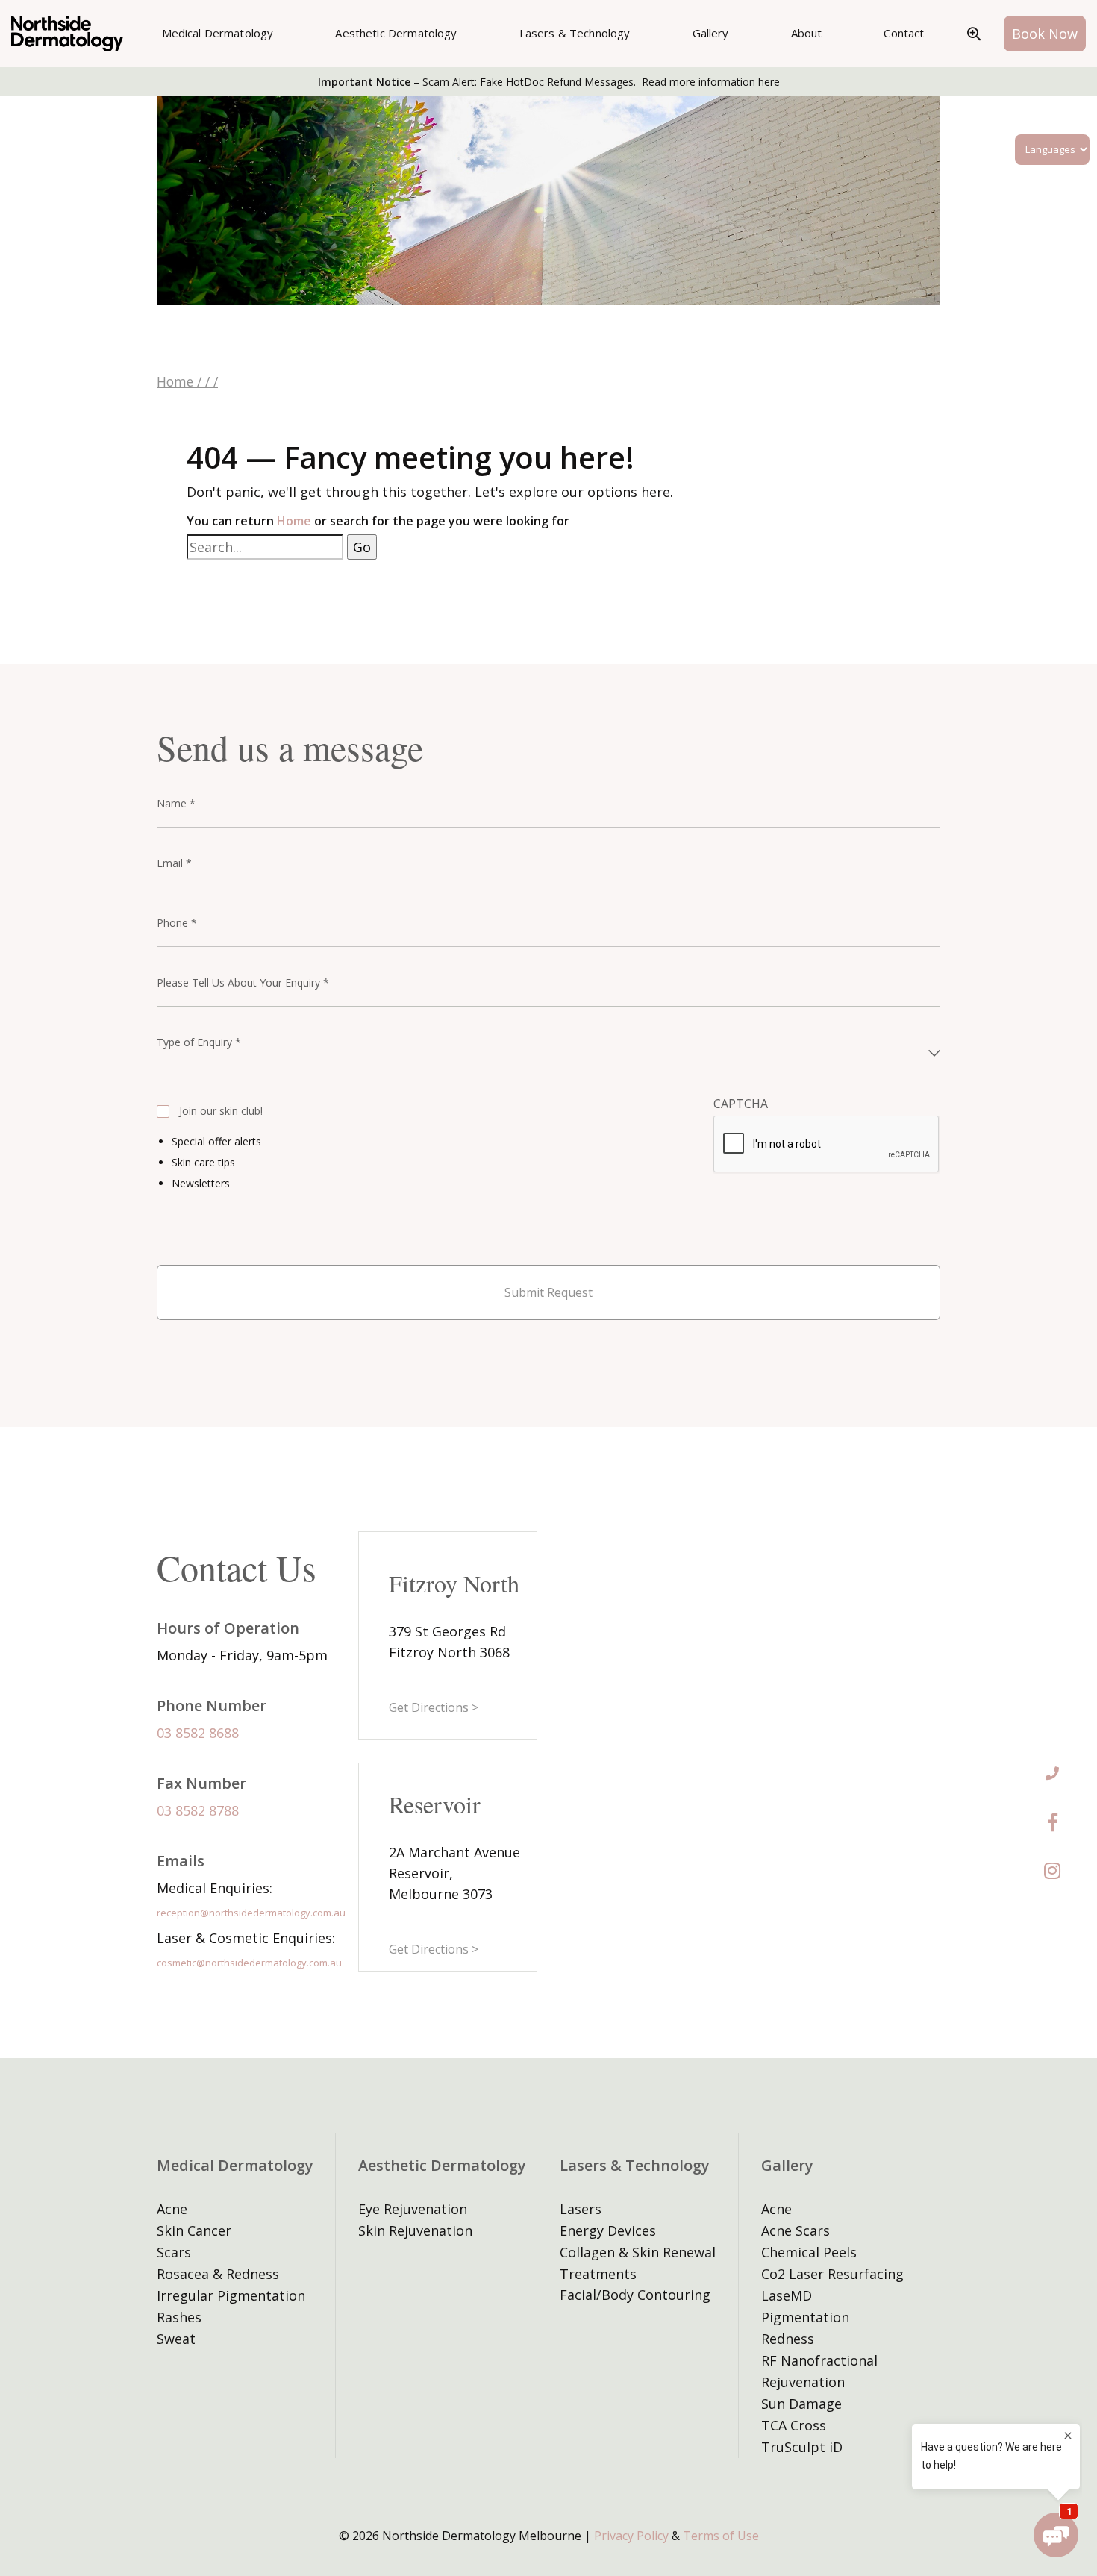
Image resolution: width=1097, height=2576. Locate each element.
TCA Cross (794, 2425)
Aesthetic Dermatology (396, 33)
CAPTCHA (741, 1104)
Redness (788, 2339)
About (807, 33)
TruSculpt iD (802, 2447)
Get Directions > (434, 1707)
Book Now (1045, 34)
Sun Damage (801, 2404)
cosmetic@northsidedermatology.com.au (249, 1963)
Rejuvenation (803, 2382)
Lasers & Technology (575, 33)
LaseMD (787, 2295)
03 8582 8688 (198, 1733)
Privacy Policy (631, 2536)
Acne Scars (796, 2230)
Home (175, 381)
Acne (172, 2209)
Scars (174, 2252)
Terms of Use (721, 2536)
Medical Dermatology (218, 33)
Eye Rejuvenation (413, 2209)
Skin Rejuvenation (415, 2230)
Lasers (581, 2209)
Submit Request (548, 1292)
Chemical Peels (809, 2252)
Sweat (176, 2339)
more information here (725, 82)
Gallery (711, 33)
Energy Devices (608, 2230)
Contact (904, 33)
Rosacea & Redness (218, 2274)
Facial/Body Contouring (635, 2295)
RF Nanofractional (819, 2360)
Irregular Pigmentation (231, 2295)
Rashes (179, 2317)
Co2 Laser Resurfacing (832, 2274)
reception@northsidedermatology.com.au (251, 1913)
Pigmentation (805, 2317)
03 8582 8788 (198, 1810)
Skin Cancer (194, 2230)
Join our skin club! (221, 1111)
